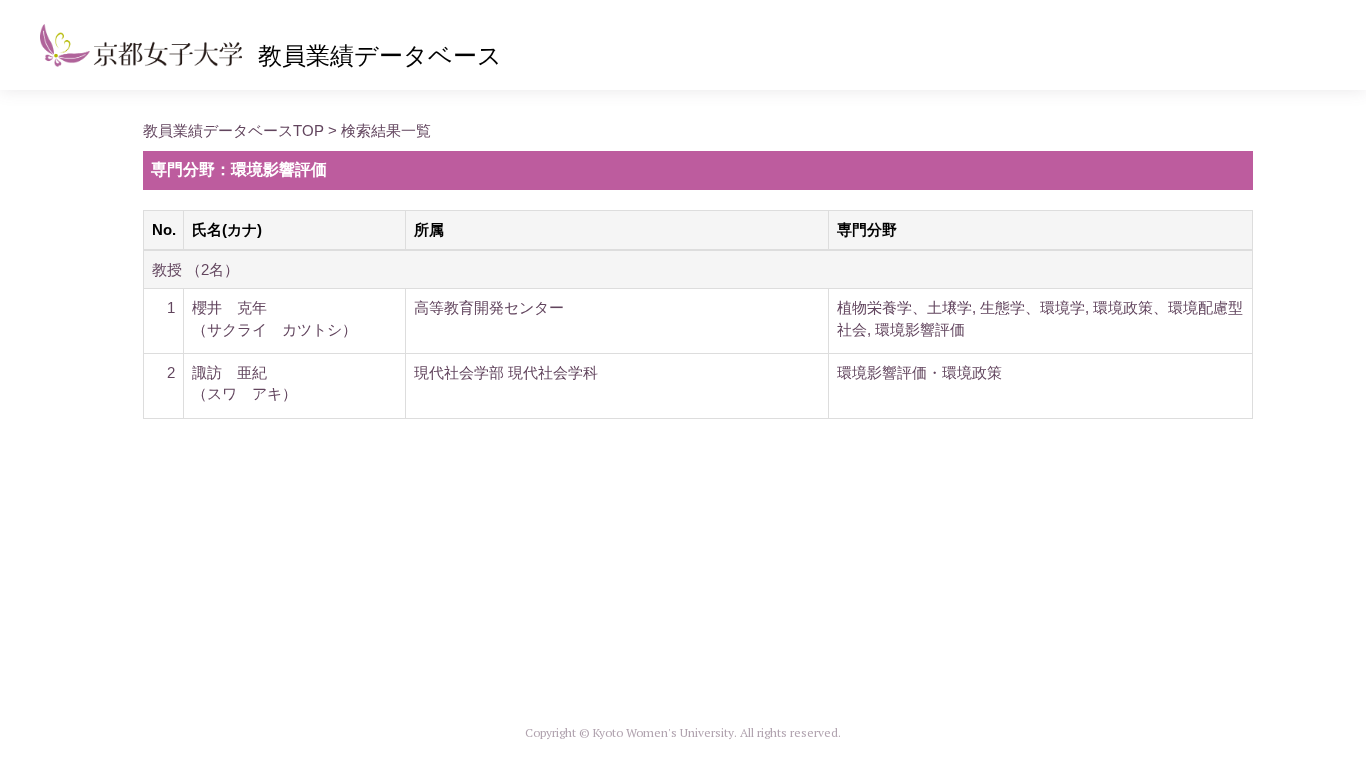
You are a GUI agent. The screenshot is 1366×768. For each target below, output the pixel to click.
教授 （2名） (195, 269)
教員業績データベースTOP (233, 130)
